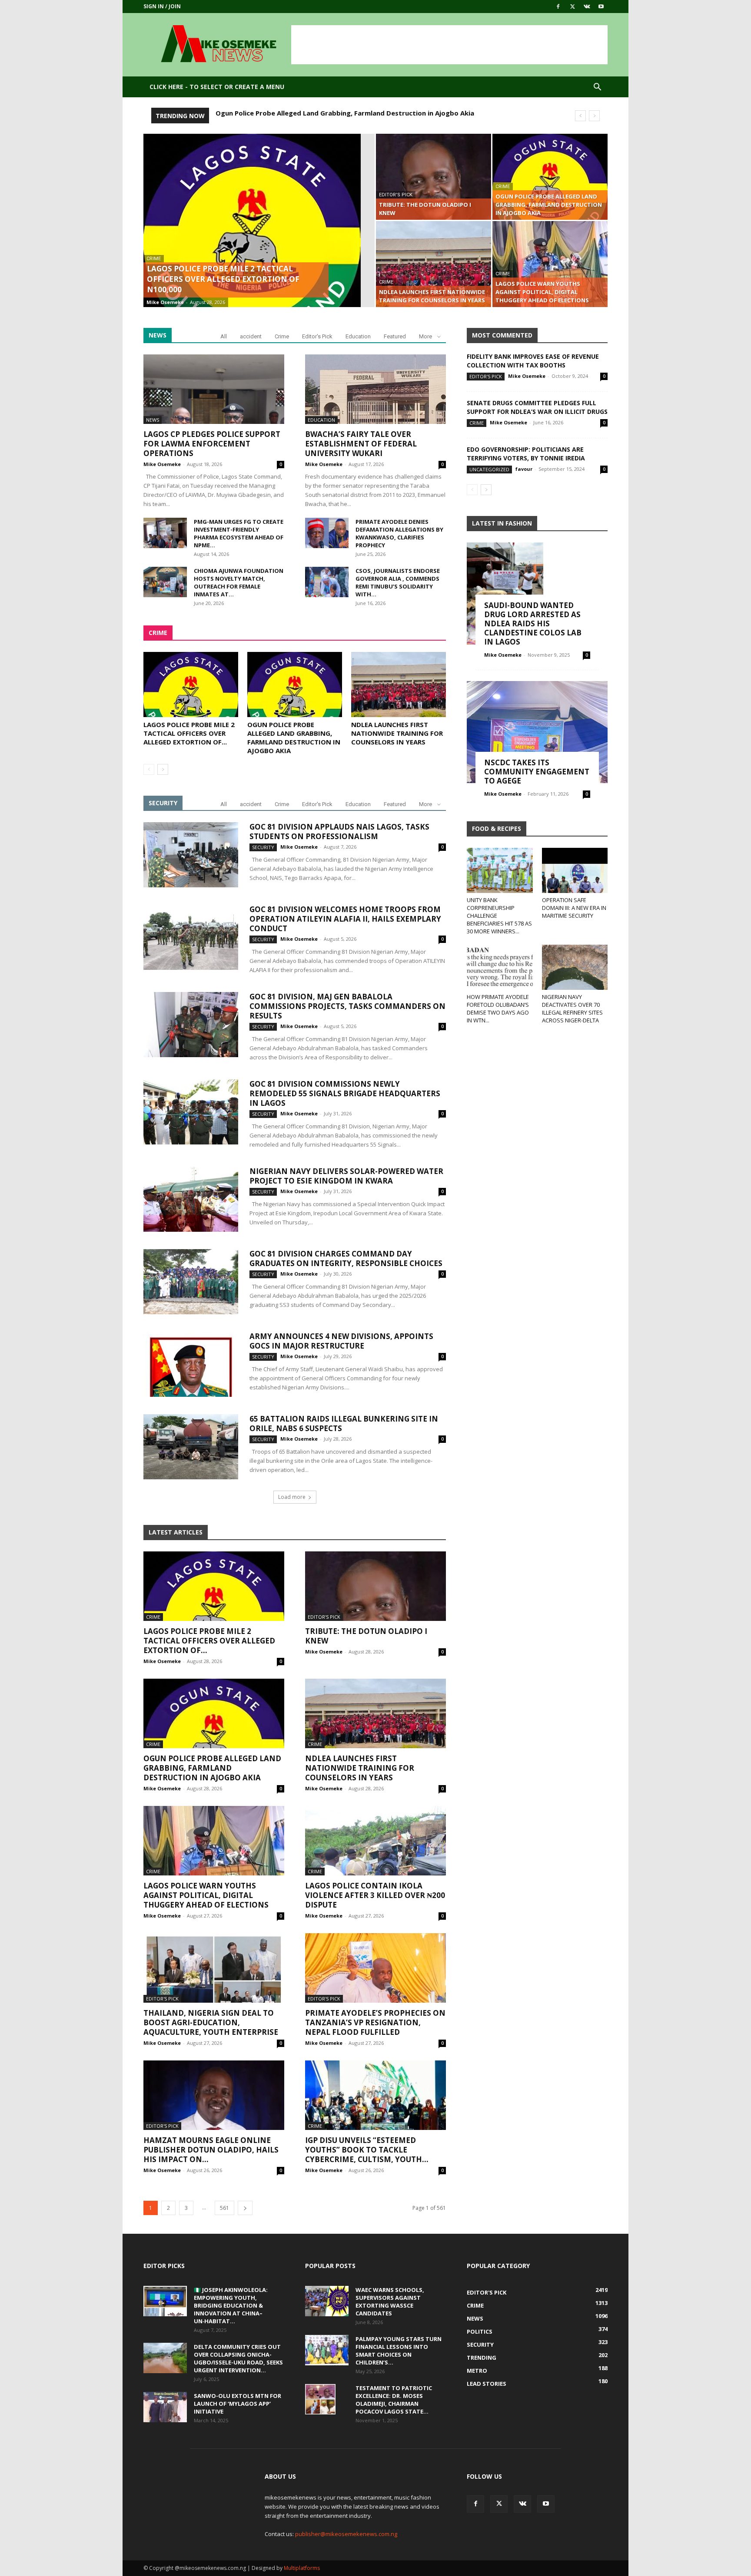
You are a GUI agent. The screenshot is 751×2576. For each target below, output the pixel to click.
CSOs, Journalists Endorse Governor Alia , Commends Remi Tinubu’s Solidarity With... (398, 582)
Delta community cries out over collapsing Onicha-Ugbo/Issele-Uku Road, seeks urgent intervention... (238, 2358)
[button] (597, 88)
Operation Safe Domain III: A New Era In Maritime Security (574, 908)
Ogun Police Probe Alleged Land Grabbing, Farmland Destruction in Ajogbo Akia (294, 737)
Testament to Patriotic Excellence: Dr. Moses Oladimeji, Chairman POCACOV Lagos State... (394, 2400)
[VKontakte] (587, 7)
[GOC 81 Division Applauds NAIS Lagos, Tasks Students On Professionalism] (191, 855)
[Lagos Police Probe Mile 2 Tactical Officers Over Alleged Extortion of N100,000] (259, 234)
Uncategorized (489, 469)
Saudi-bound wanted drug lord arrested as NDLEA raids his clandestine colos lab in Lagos (533, 623)
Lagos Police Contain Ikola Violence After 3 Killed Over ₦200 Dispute (375, 1895)
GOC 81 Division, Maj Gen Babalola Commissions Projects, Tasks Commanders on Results (347, 1006)
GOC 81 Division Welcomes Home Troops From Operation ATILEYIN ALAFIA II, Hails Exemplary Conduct (345, 919)
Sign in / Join (162, 6)
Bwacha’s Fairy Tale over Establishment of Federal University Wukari (361, 444)
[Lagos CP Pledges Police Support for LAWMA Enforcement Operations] (214, 389)
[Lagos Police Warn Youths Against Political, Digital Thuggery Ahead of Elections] (550, 264)
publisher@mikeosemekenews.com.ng (346, 2534)
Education (358, 336)
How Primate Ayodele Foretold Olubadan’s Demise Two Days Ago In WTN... (498, 1009)
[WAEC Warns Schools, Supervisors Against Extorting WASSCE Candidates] (327, 2301)
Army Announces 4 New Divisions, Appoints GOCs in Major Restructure (341, 1341)
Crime (154, 259)
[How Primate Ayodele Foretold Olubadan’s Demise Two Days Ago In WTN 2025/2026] (500, 967)
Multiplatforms (302, 2568)
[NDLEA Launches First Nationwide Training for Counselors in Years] (434, 264)
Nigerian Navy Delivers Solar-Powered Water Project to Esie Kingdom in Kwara (346, 1176)
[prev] (580, 116)
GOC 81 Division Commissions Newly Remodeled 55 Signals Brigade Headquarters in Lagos (345, 1093)
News (153, 420)
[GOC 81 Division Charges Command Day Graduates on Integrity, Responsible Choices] (191, 1282)
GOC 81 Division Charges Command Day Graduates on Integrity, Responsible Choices (346, 1258)
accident (251, 336)
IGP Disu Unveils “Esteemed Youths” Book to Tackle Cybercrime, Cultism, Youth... (367, 2150)
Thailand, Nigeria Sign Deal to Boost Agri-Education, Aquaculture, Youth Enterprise (211, 2022)
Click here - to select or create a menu (217, 87)
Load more (292, 1497)
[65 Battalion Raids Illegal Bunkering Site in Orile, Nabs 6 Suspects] (191, 1447)
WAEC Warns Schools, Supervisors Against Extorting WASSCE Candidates (390, 2302)
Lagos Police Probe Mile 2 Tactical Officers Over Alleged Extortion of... (189, 733)
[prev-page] (149, 769)
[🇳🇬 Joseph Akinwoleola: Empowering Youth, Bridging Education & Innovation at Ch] (165, 2301)
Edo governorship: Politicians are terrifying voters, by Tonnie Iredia (526, 454)
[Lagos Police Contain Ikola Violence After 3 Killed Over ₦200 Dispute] (375, 1841)
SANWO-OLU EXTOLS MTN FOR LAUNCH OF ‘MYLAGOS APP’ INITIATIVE (238, 2404)
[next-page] (163, 769)
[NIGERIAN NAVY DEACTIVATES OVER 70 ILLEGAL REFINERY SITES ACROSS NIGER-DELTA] (575, 967)
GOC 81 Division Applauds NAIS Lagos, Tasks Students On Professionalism (339, 832)
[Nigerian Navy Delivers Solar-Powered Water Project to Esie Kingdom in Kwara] (191, 1199)
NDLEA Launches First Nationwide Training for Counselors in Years (324, 113)
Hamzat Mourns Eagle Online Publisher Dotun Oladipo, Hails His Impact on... (211, 2150)
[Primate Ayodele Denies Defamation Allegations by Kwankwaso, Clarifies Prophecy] (327, 533)
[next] (594, 116)
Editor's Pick (396, 195)
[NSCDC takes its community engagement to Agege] (537, 732)
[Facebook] (558, 7)
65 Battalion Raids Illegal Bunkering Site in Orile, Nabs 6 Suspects (344, 1424)
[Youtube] (601, 7)
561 (224, 2208)
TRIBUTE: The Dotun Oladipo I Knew (366, 1636)
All (224, 336)
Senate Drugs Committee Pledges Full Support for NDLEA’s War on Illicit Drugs (537, 407)
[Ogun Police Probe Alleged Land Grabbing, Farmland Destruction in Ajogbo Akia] (550, 177)
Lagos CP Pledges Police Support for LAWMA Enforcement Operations (212, 444)
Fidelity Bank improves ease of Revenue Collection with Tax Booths (533, 361)
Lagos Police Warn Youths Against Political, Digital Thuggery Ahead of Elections (206, 1895)
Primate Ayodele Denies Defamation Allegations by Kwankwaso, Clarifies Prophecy (399, 533)
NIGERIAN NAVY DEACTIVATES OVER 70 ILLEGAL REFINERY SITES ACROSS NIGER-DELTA (572, 1009)
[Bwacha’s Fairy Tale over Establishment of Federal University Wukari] (375, 389)
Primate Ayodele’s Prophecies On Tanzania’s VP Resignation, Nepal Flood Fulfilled (375, 2022)
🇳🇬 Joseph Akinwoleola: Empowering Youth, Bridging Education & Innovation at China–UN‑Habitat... (231, 2305)
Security (263, 847)
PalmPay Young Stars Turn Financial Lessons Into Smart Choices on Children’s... (399, 2351)
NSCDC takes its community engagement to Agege (537, 772)
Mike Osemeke (165, 302)
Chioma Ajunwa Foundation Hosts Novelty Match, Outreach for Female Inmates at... (239, 582)
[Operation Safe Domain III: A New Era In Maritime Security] (575, 870)
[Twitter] (572, 7)
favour (524, 469)
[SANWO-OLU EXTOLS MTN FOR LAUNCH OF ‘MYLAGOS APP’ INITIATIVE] (165, 2407)
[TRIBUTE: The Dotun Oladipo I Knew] (434, 177)
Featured (395, 336)
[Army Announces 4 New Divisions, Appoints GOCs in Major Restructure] (191, 1364)
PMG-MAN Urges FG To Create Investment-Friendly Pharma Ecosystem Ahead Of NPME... (239, 533)
